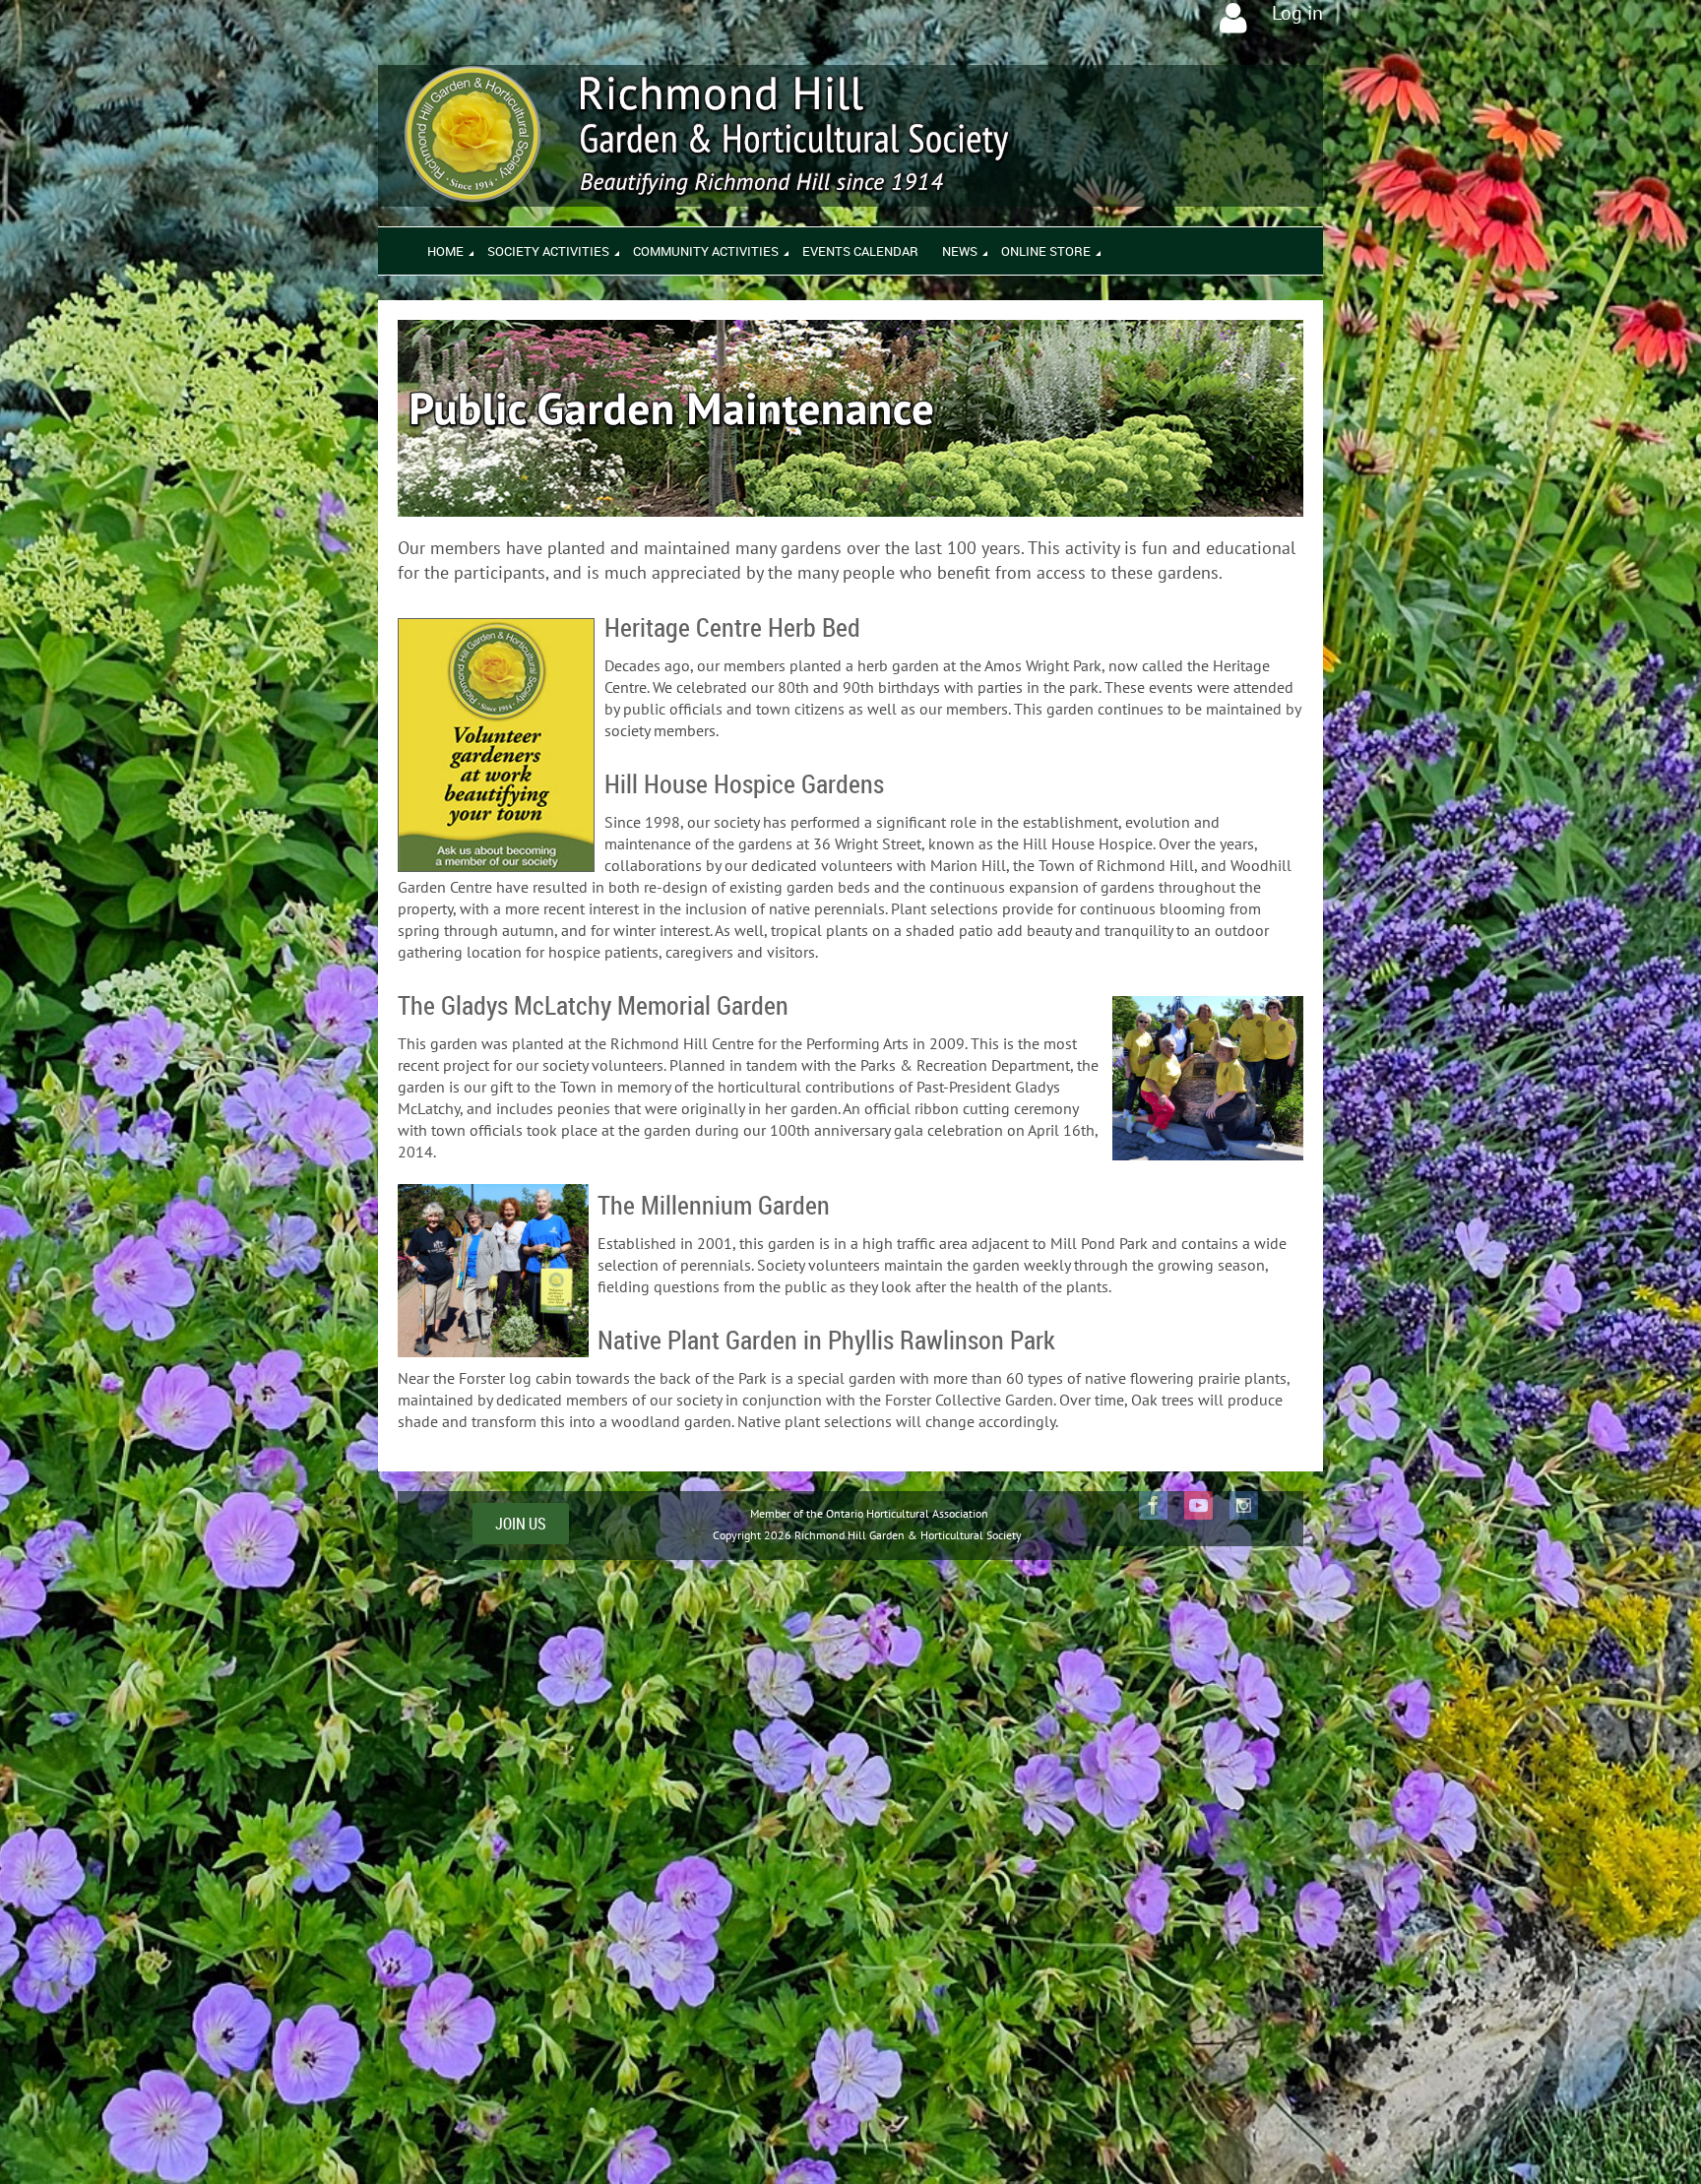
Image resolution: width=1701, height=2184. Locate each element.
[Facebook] (1153, 1505)
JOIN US (521, 1524)
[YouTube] (1198, 1505)
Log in (1297, 13)
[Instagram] (1244, 1505)
